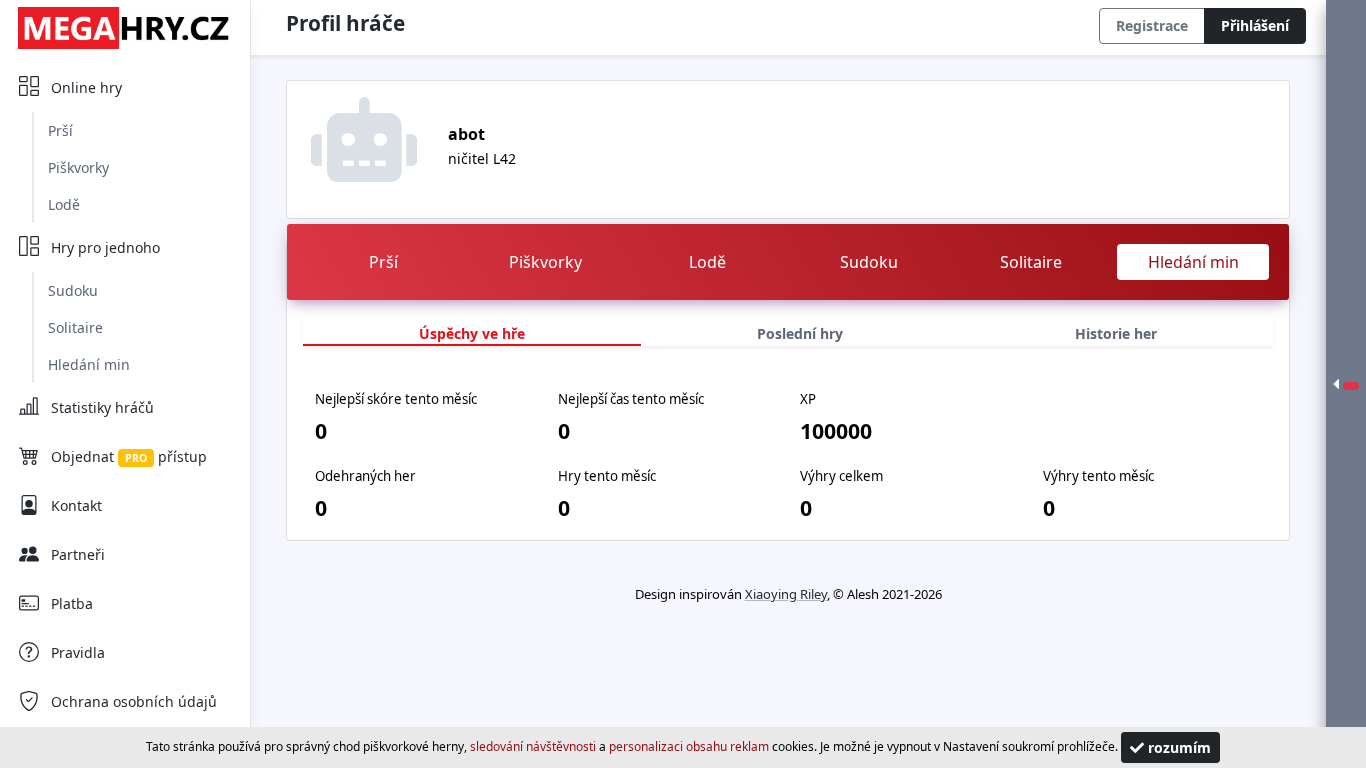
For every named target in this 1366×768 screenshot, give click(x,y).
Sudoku (73, 290)
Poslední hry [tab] (800, 333)
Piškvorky (78, 167)
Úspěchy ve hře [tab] (472, 333)
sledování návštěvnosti (533, 746)
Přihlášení (1255, 25)
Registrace (1152, 25)
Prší (60, 130)
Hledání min (89, 364)
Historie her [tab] (1116, 333)
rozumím (1177, 747)
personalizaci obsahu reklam (689, 746)
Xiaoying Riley (786, 594)
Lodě (64, 204)
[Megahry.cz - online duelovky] (125, 27)
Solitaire (75, 327)
